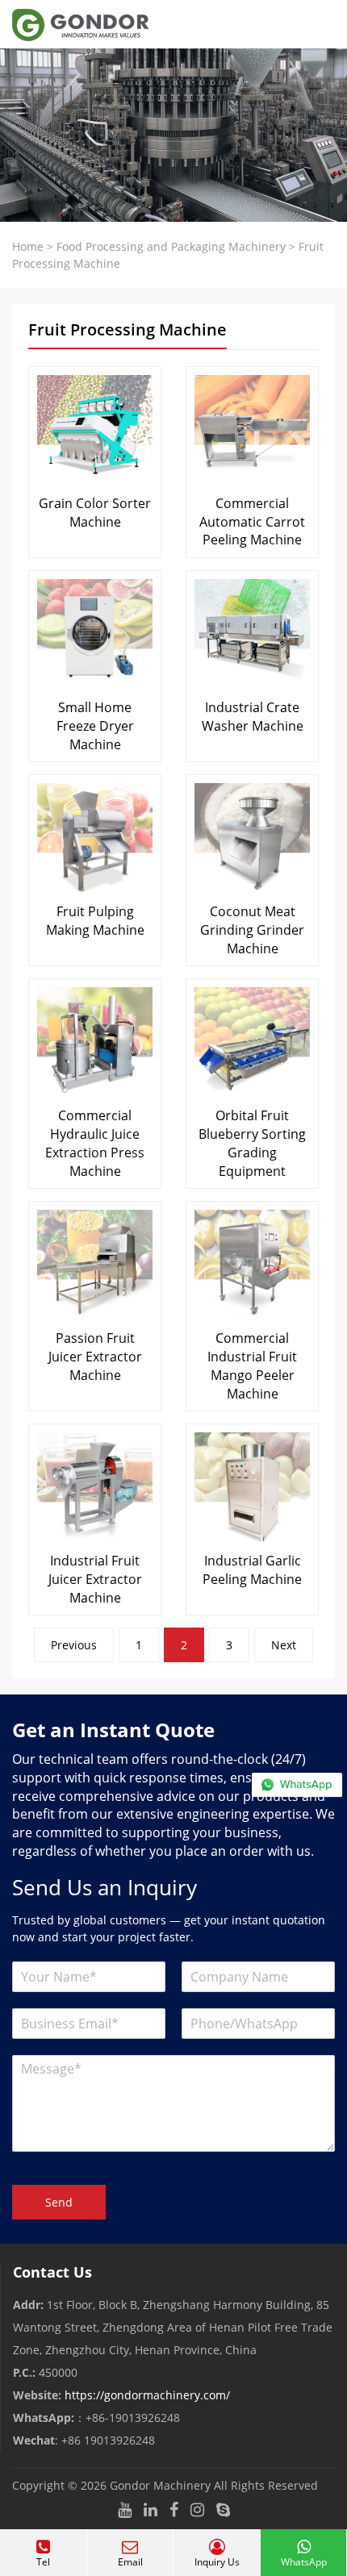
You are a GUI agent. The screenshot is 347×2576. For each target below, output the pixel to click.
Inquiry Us (217, 2562)
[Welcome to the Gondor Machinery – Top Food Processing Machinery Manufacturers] (75, 24)
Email (130, 2562)
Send (59, 2202)
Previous (74, 1645)
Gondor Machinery (160, 2485)
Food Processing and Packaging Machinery (171, 246)
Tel (43, 2562)
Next (284, 1645)
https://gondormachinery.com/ (147, 2395)
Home (28, 246)
